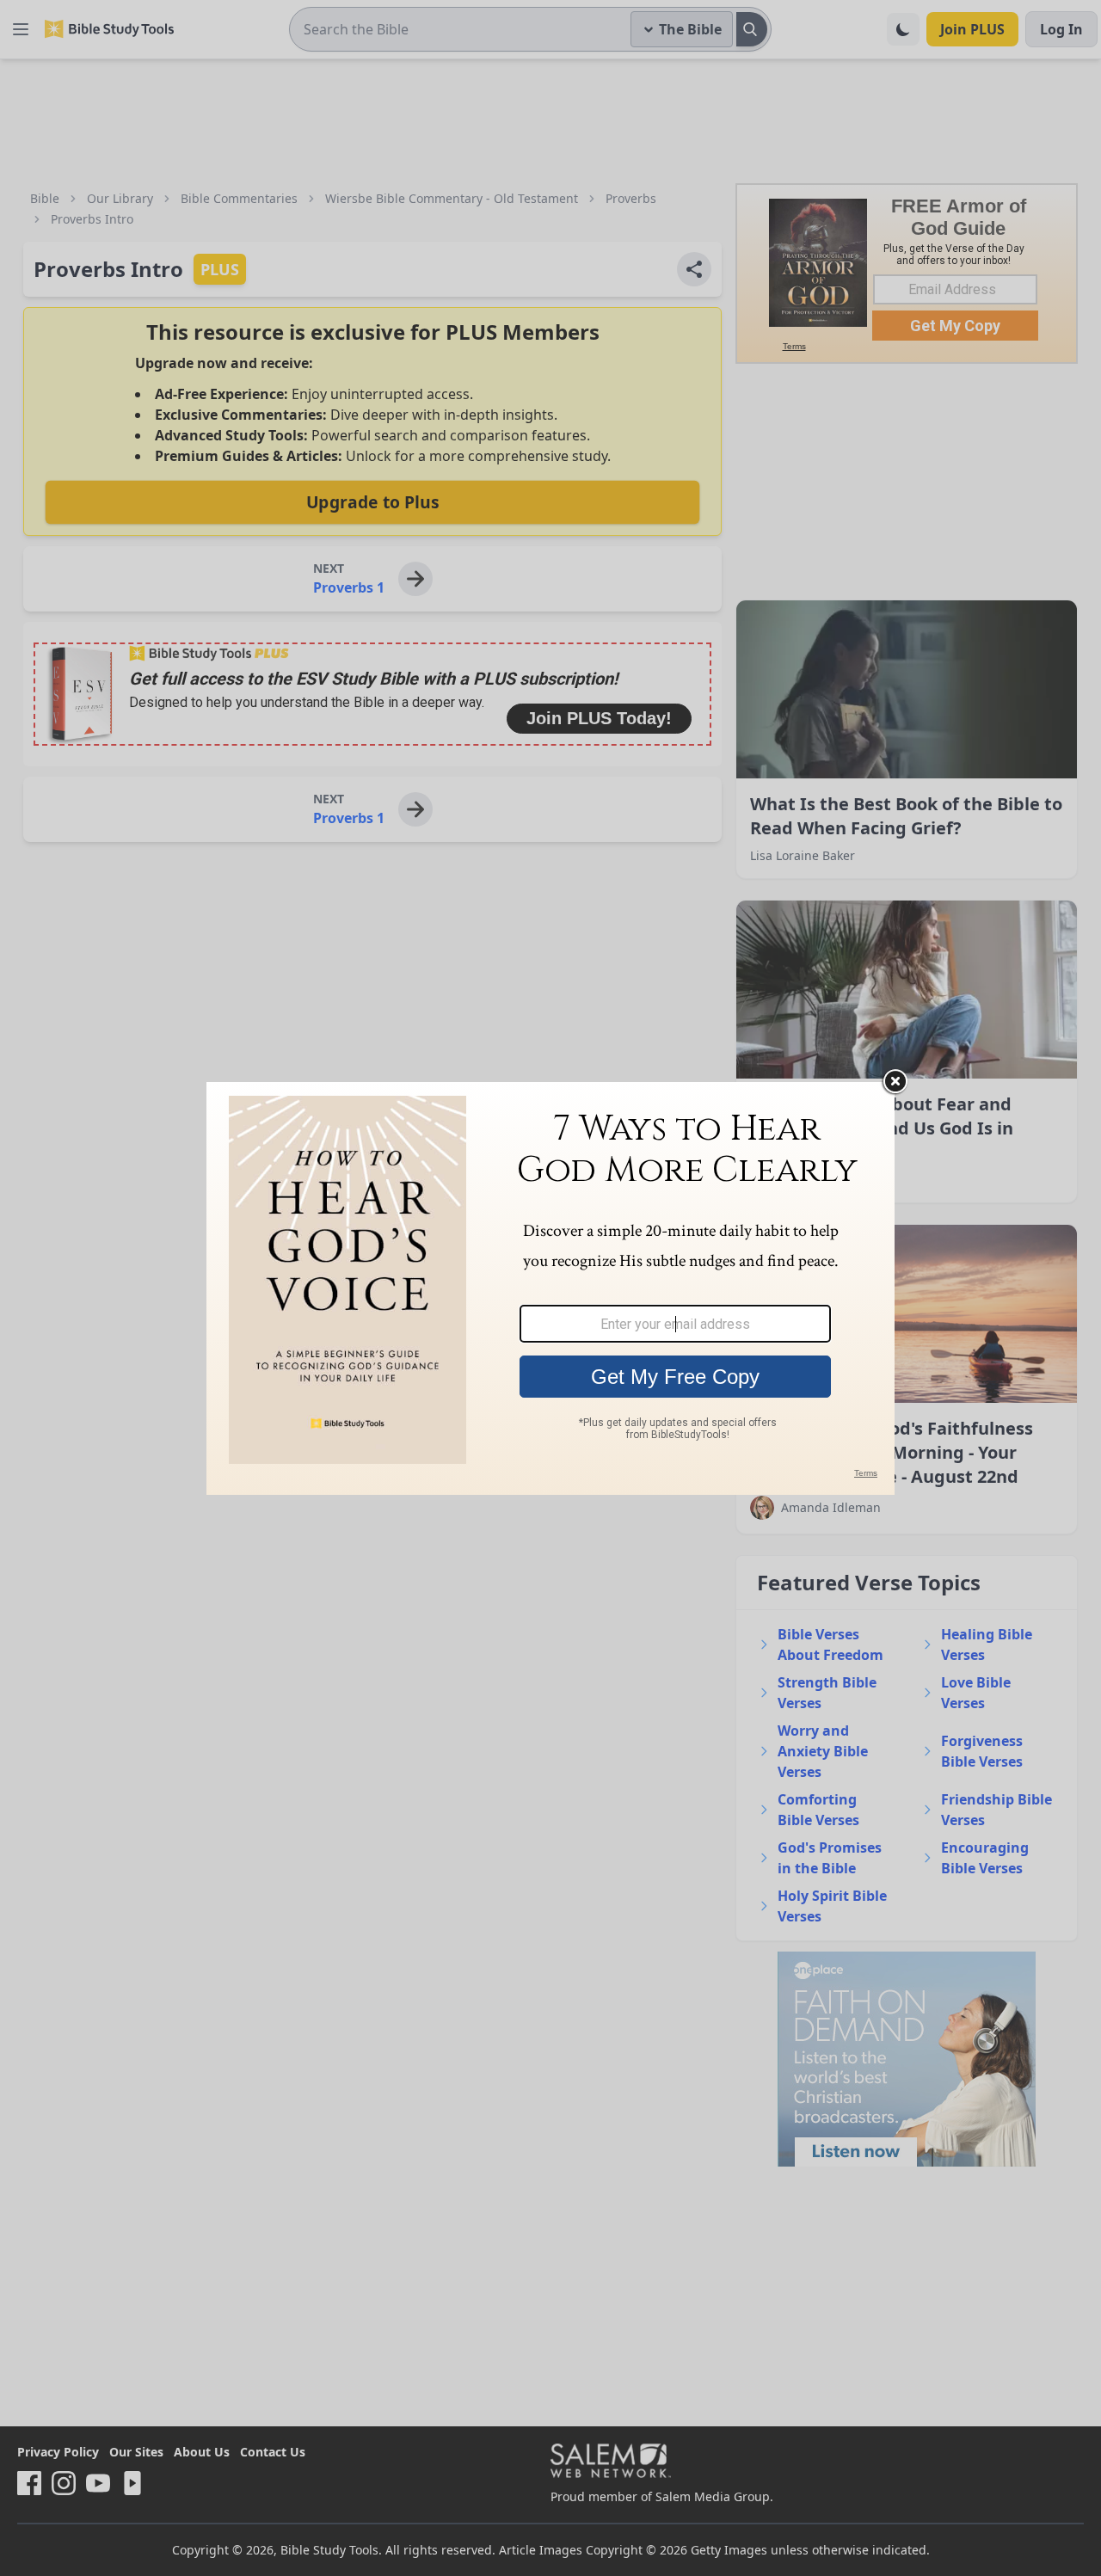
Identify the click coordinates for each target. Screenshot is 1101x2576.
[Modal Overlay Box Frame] (550, 1288)
